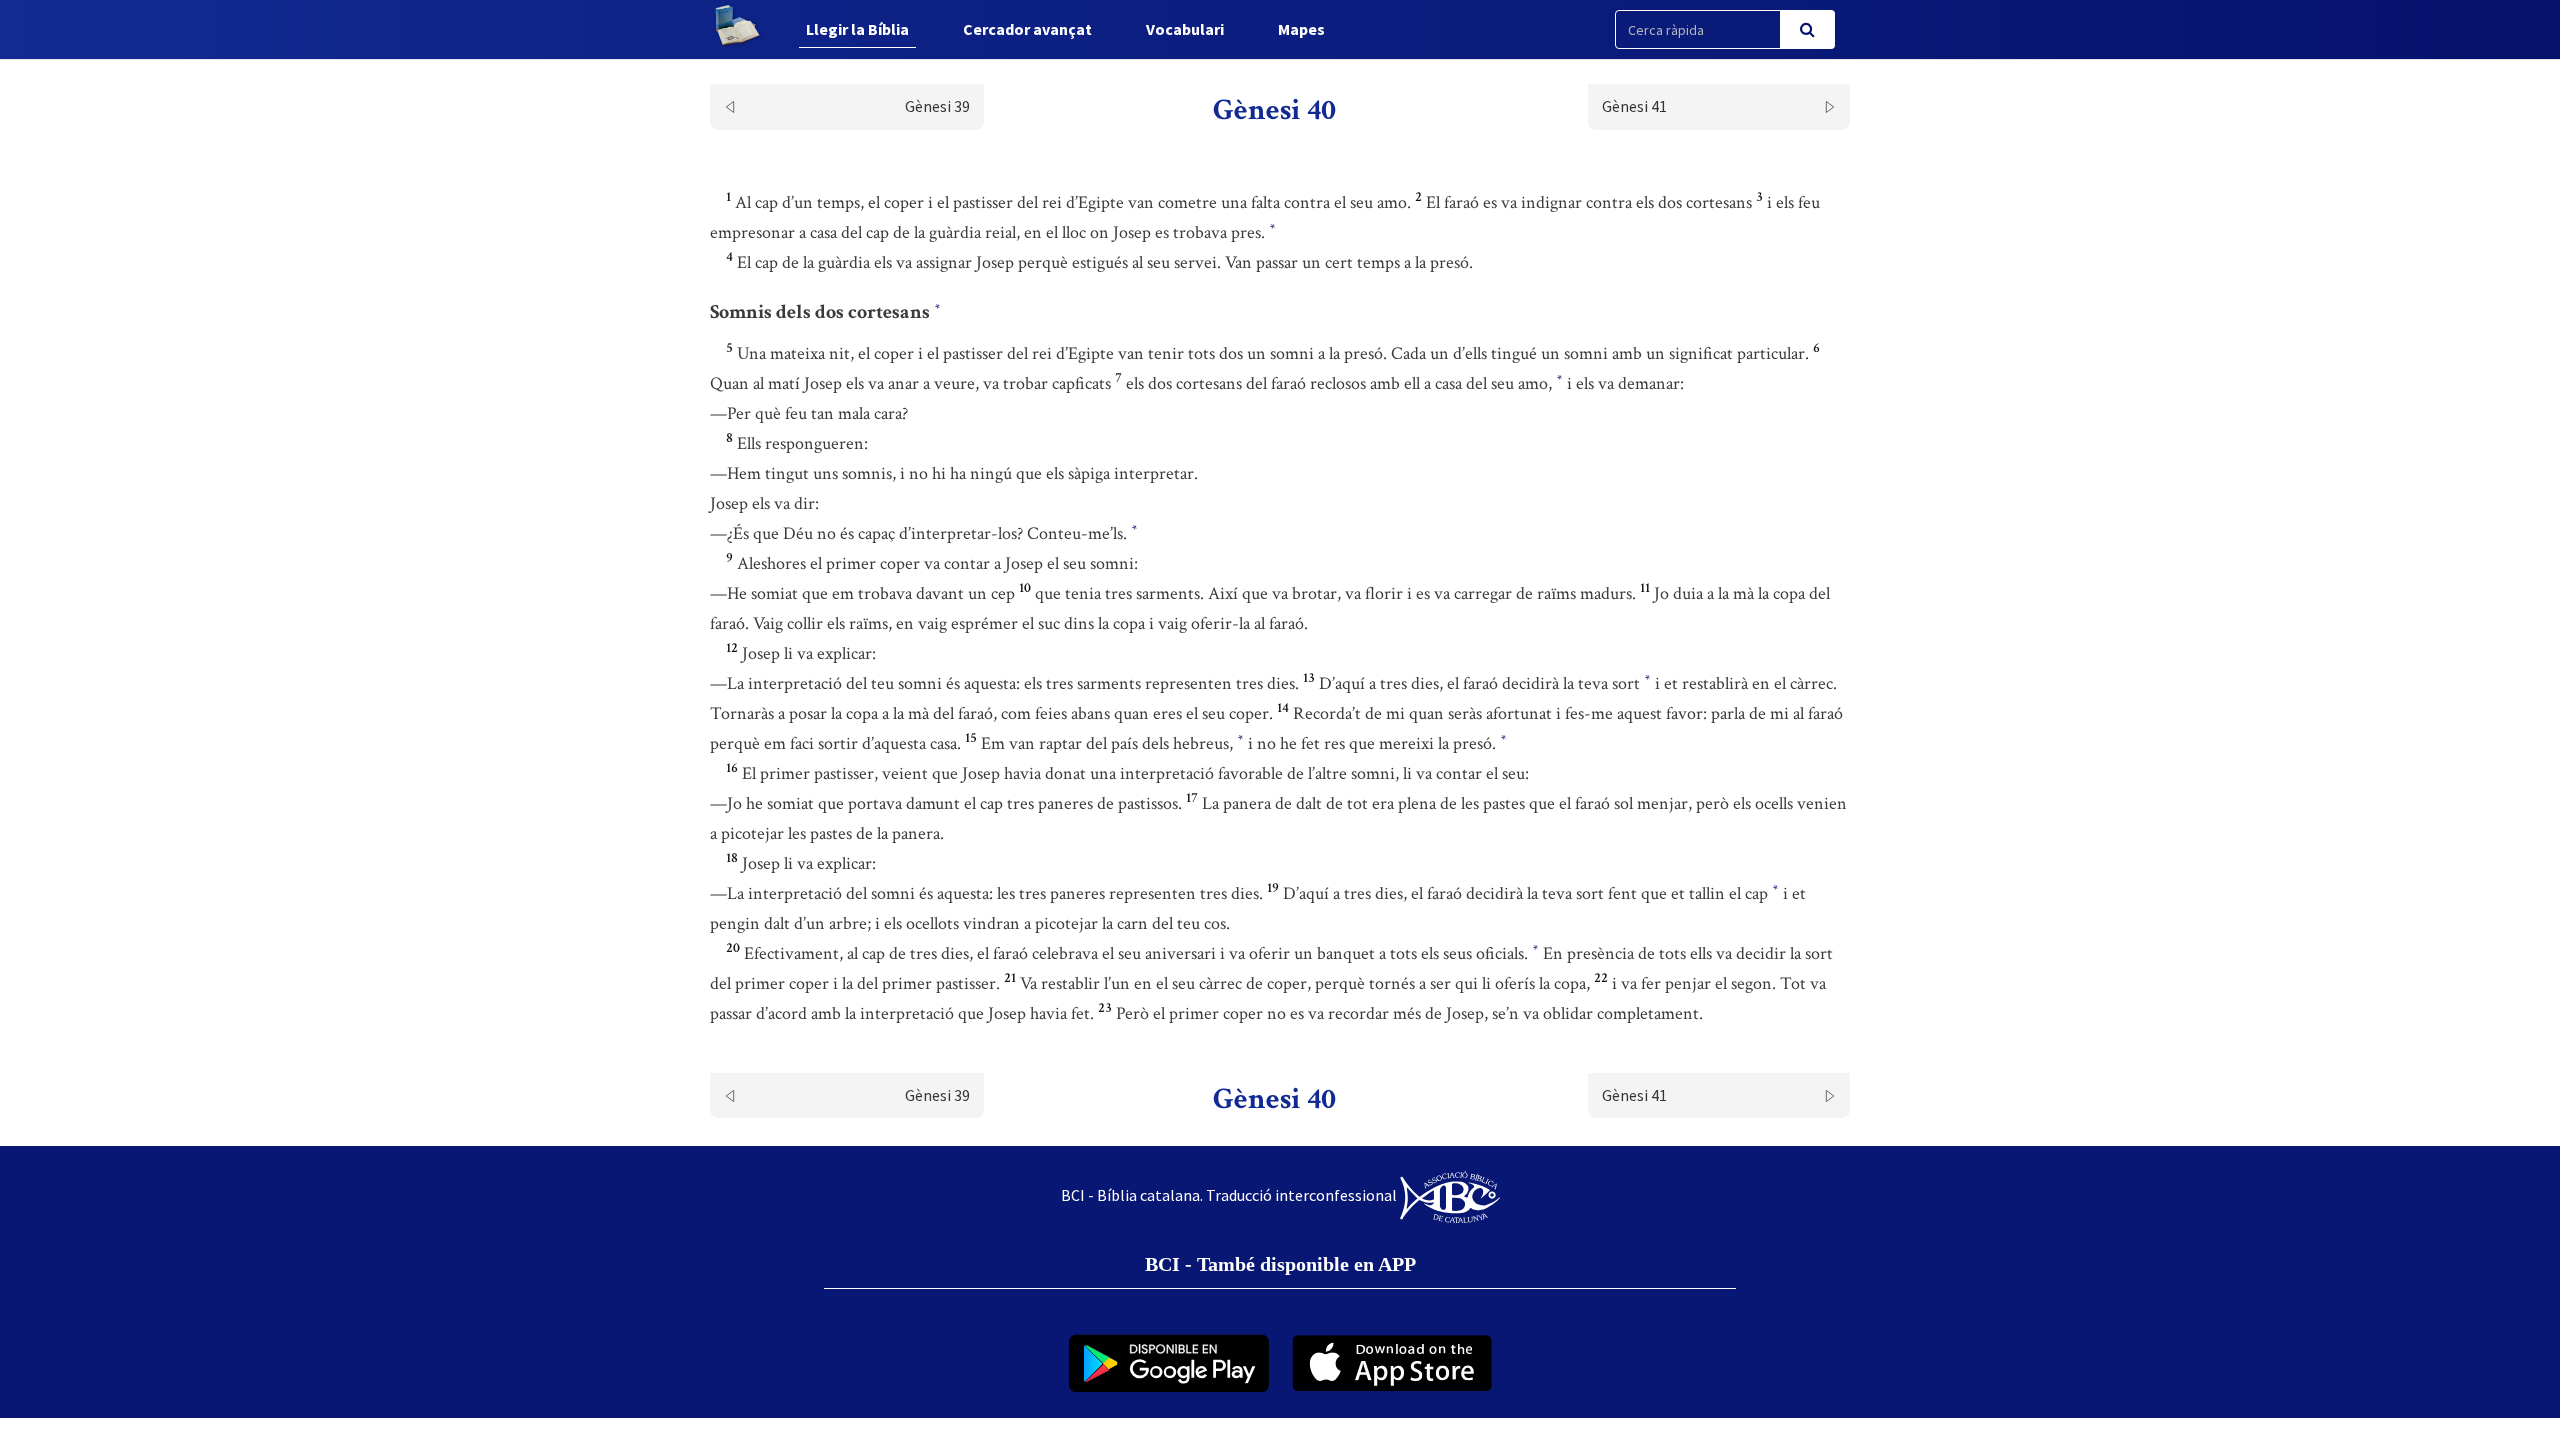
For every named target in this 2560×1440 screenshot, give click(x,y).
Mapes (1301, 29)
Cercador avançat (1027, 29)
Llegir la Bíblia (857, 29)
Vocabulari (1185, 29)
